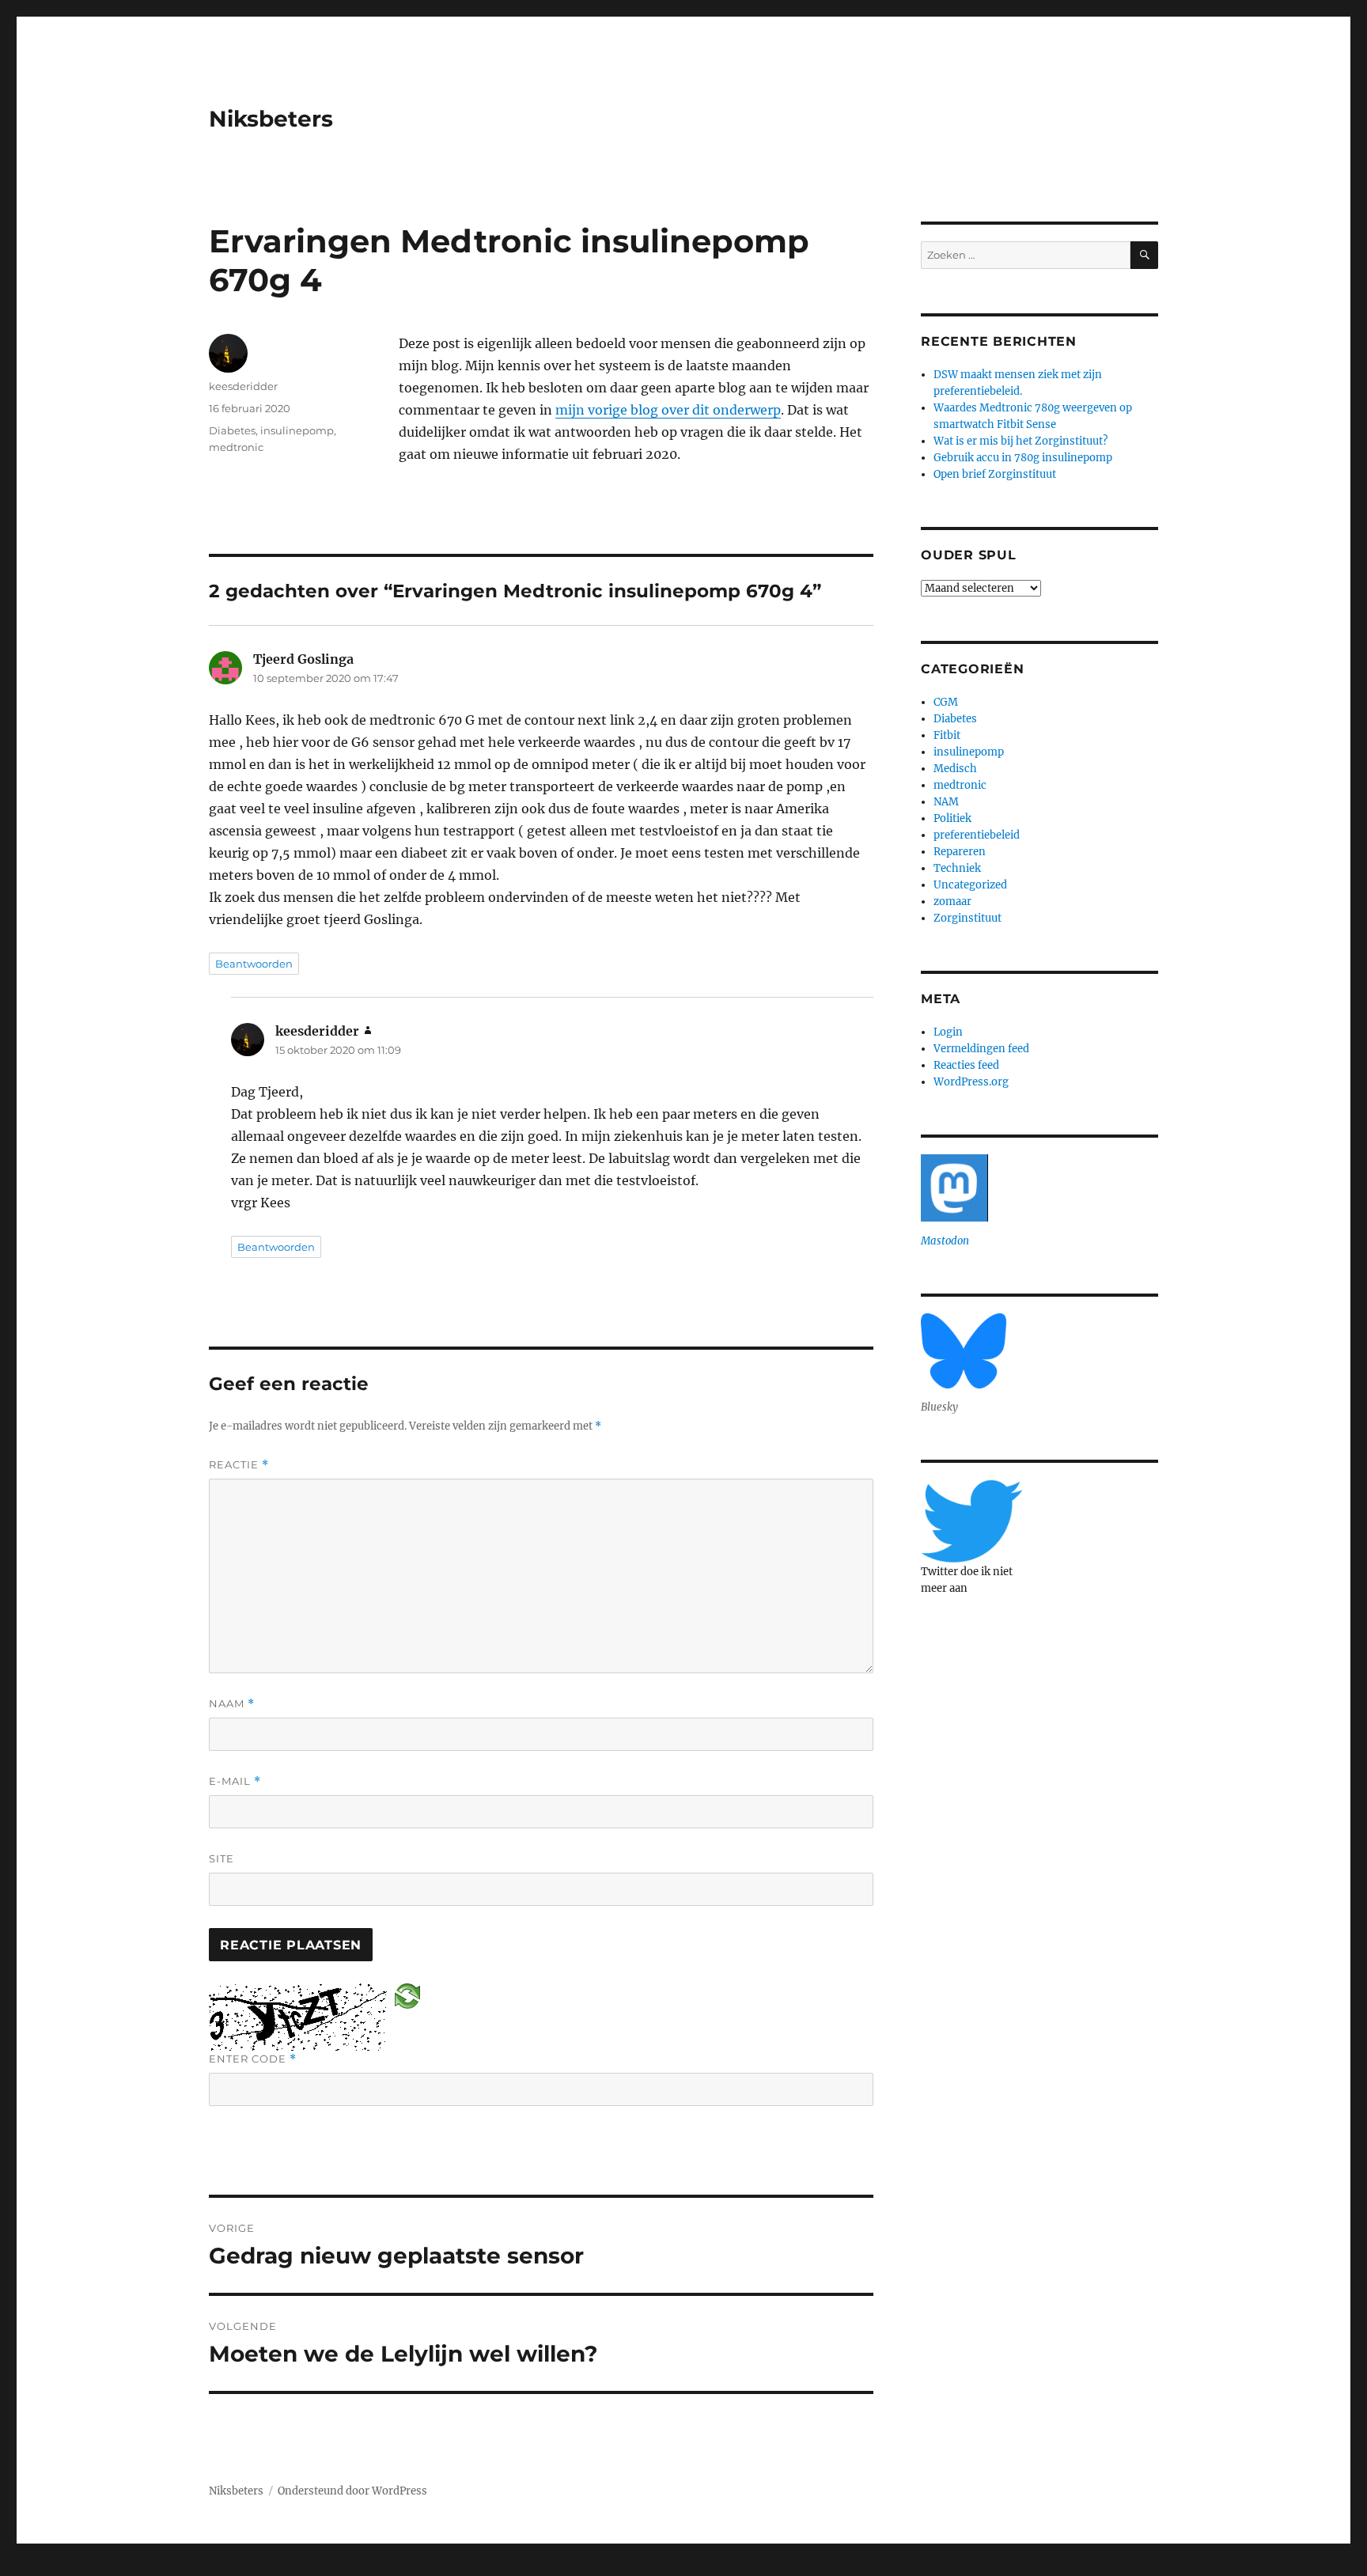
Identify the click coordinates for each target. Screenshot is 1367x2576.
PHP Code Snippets (619, 2567)
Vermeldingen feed (981, 1049)
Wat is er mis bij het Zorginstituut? (1021, 441)
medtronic (236, 447)
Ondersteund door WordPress (352, 2491)
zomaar (952, 902)
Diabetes (232, 430)
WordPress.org (971, 1082)
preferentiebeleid (977, 835)
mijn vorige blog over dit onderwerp (668, 410)
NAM (946, 802)
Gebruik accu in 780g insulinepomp (1023, 458)
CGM (946, 702)
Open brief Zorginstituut (995, 474)
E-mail (235, 1781)
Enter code (253, 2059)
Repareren (960, 852)
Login (948, 1032)
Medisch (955, 769)
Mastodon (945, 1241)
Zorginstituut (968, 918)
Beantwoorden (254, 964)
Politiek (952, 818)
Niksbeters (271, 119)
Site (222, 1858)
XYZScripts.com (755, 2567)
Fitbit (947, 735)
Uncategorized (970, 885)
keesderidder (243, 386)
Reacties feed (966, 1065)
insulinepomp (297, 430)
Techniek (957, 868)
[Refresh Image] (407, 1995)
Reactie (239, 1465)
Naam (232, 1704)
